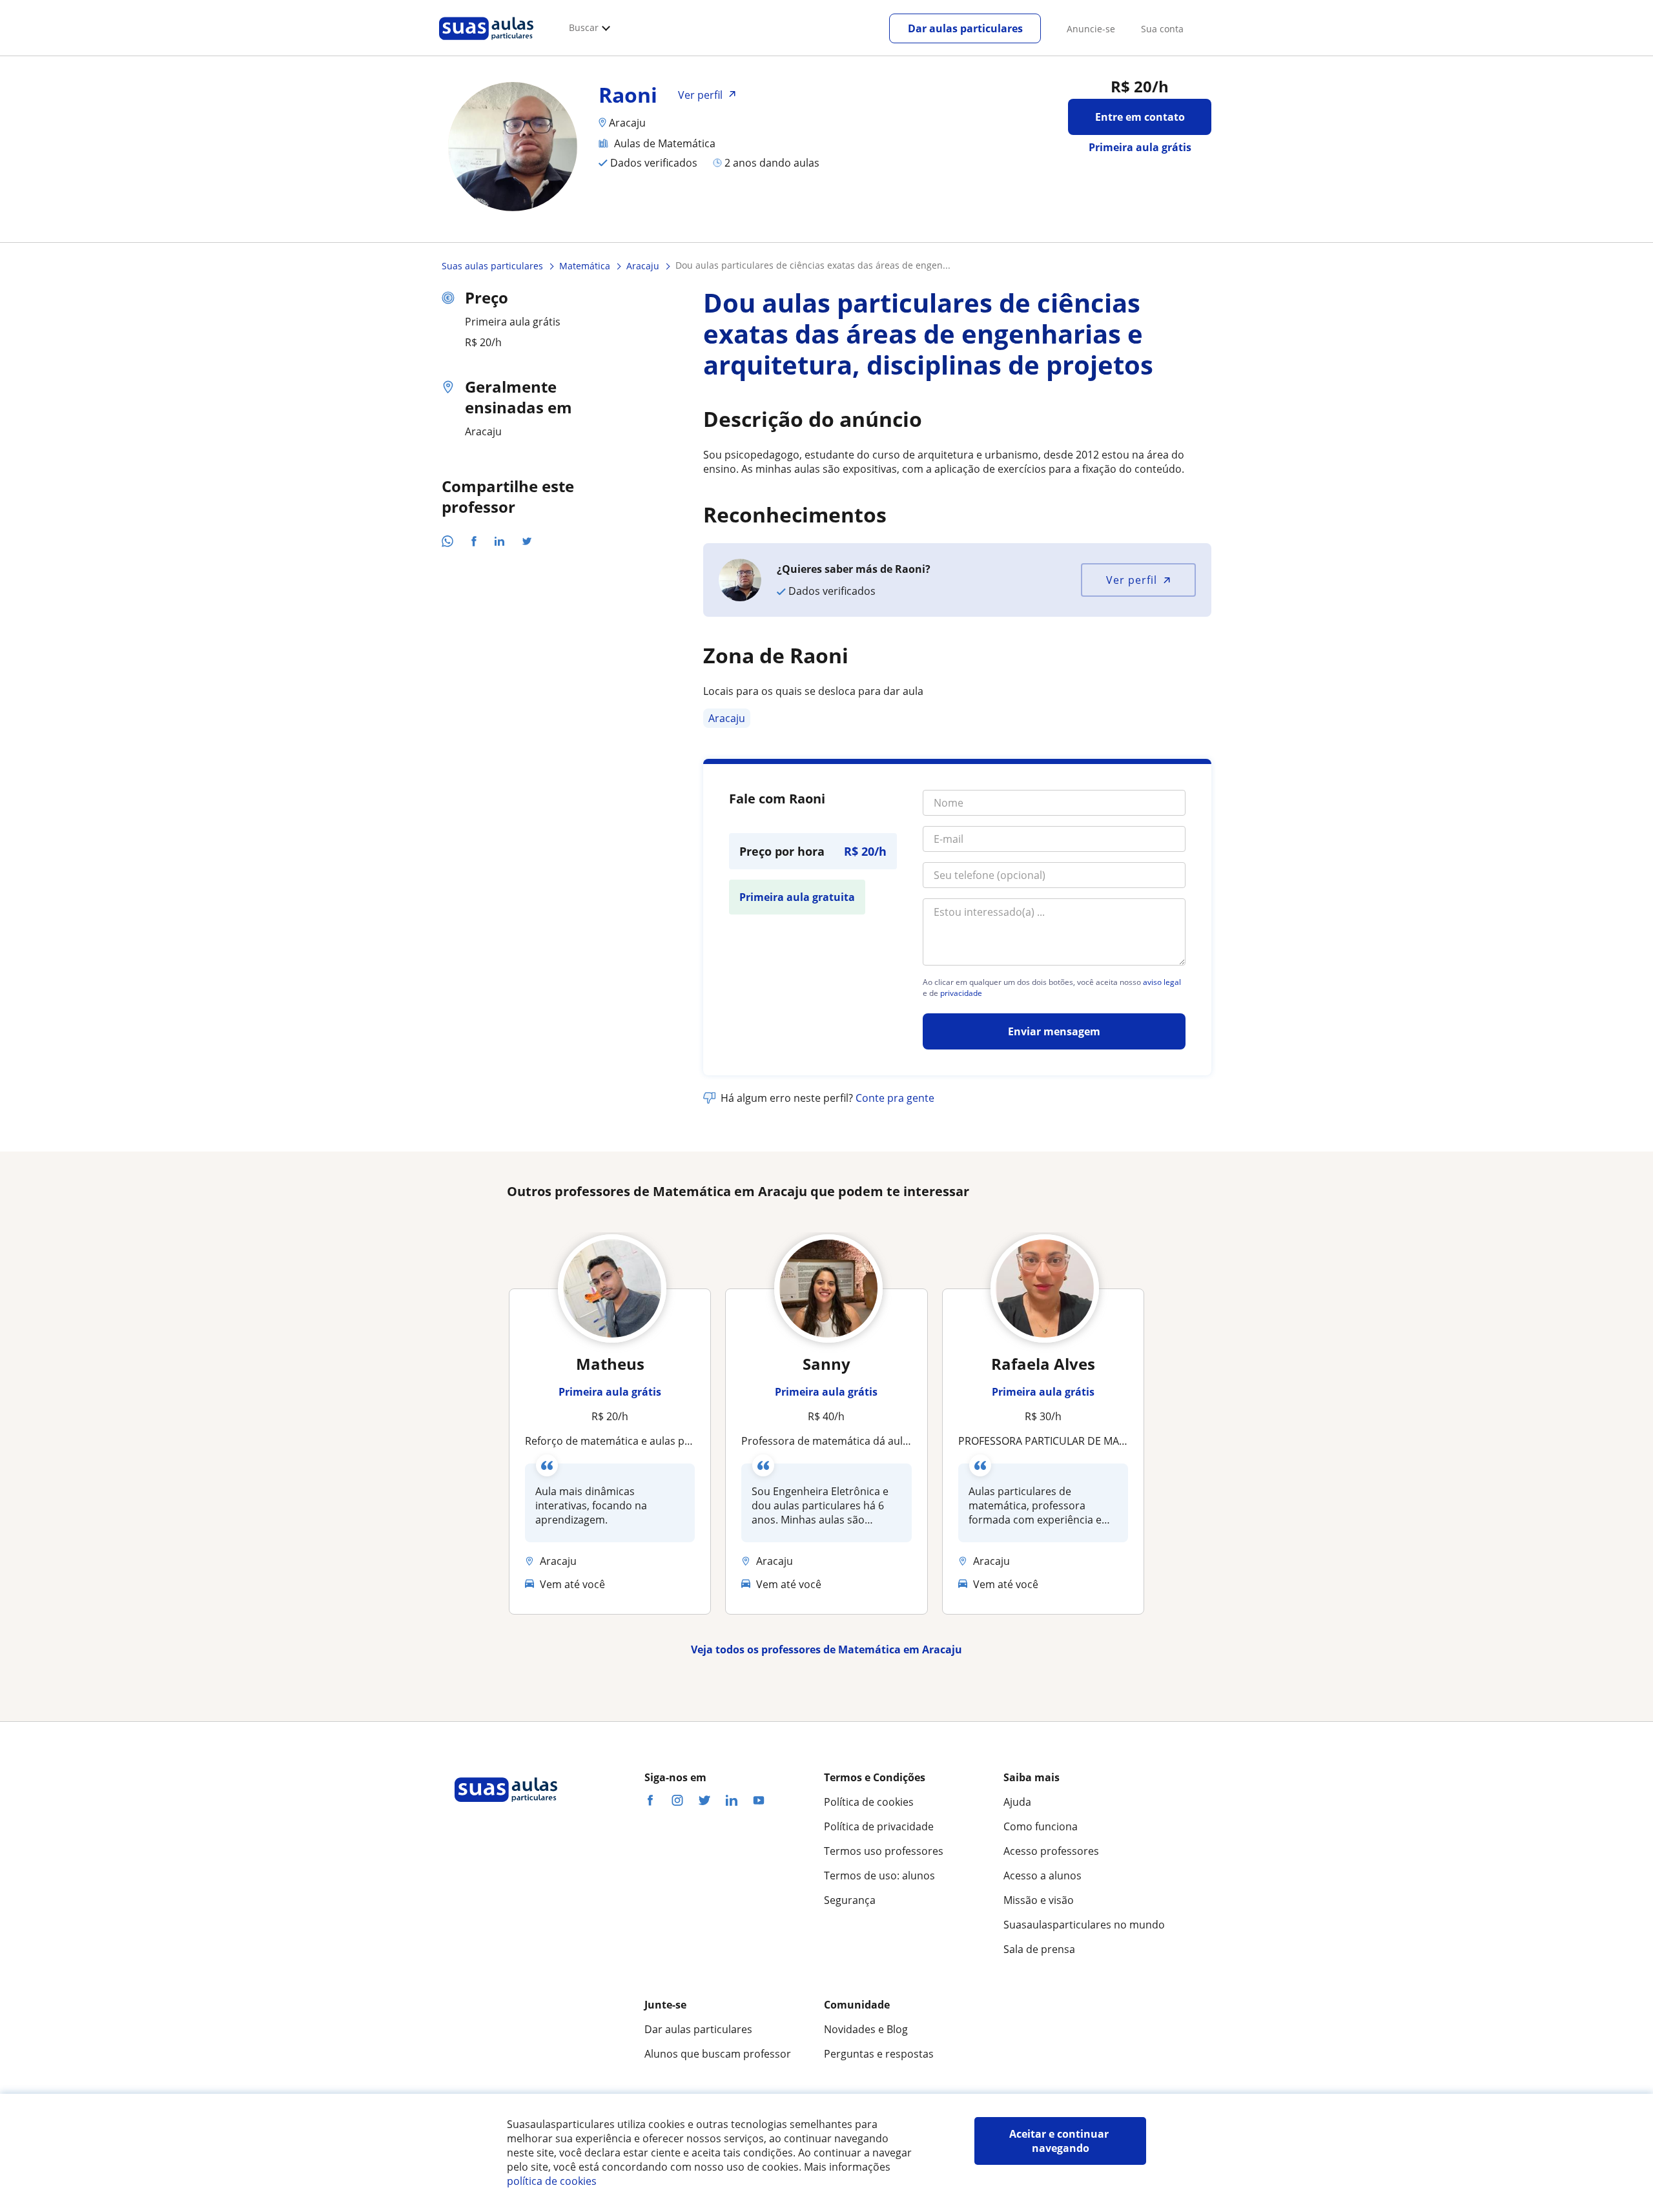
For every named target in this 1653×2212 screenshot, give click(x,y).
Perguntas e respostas (879, 2054)
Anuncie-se (1091, 29)
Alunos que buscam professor (718, 2054)
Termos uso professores (884, 1851)
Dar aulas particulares (965, 28)
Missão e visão (1039, 1900)
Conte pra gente (895, 1098)
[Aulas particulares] (486, 43)
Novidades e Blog (866, 2029)
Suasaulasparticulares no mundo (1084, 1925)
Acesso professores (1051, 1851)
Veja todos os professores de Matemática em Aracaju (826, 1649)
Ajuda (1017, 1802)
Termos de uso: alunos (879, 1876)
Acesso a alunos (1042, 1876)
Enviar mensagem (1054, 1031)
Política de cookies (869, 1802)
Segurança (850, 1900)
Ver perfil (1132, 580)
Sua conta (1162, 29)
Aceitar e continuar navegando (1060, 2141)
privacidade (961, 993)
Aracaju (727, 718)
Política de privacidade (879, 1826)
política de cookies (552, 2181)
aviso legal (1162, 982)
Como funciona (1041, 1826)
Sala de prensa (1039, 1949)
